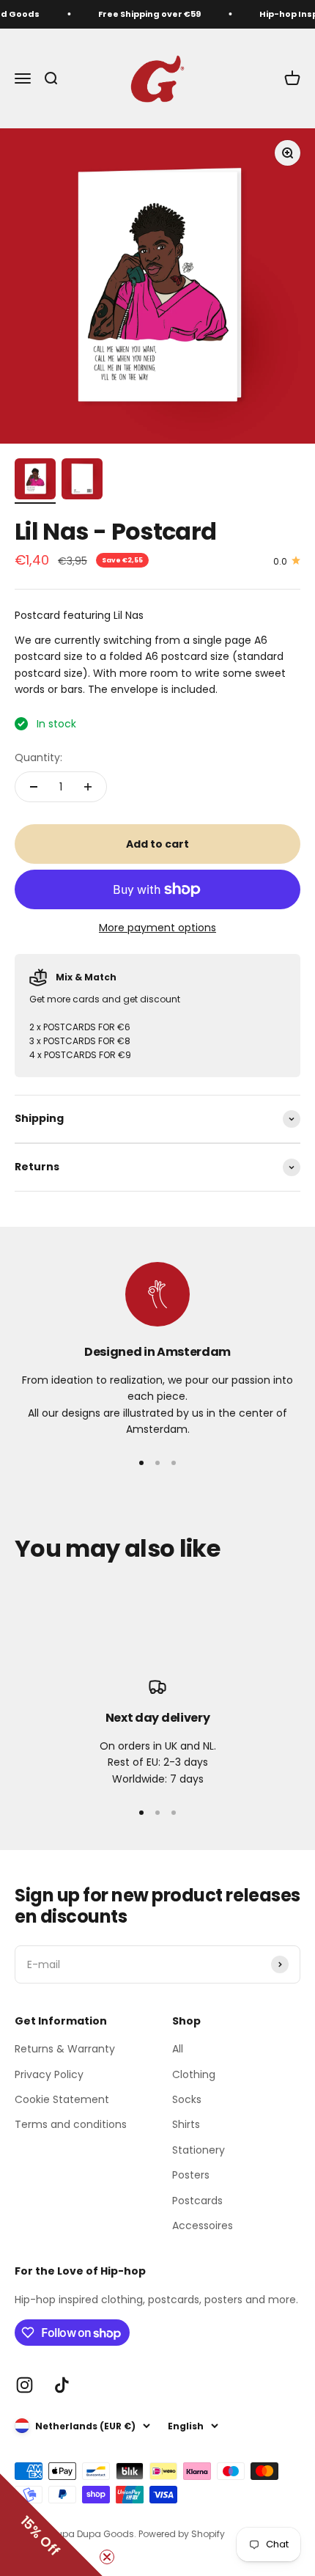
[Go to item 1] (35, 481)
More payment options (157, 928)
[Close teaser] (107, 2557)
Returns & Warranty (65, 2049)
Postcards (197, 2201)
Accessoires (203, 2225)
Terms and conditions (71, 2124)
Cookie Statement (62, 2099)
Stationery (199, 2150)
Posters (191, 2175)
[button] (51, 2525)
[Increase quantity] (88, 787)
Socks (187, 2099)
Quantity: (38, 757)
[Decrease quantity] (34, 787)
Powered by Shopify (182, 2534)
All (178, 2049)
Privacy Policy (49, 2074)
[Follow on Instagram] (25, 2385)
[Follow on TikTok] (62, 2385)
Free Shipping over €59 (146, 14)
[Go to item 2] (82, 481)
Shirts (186, 2124)
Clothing (194, 2074)
